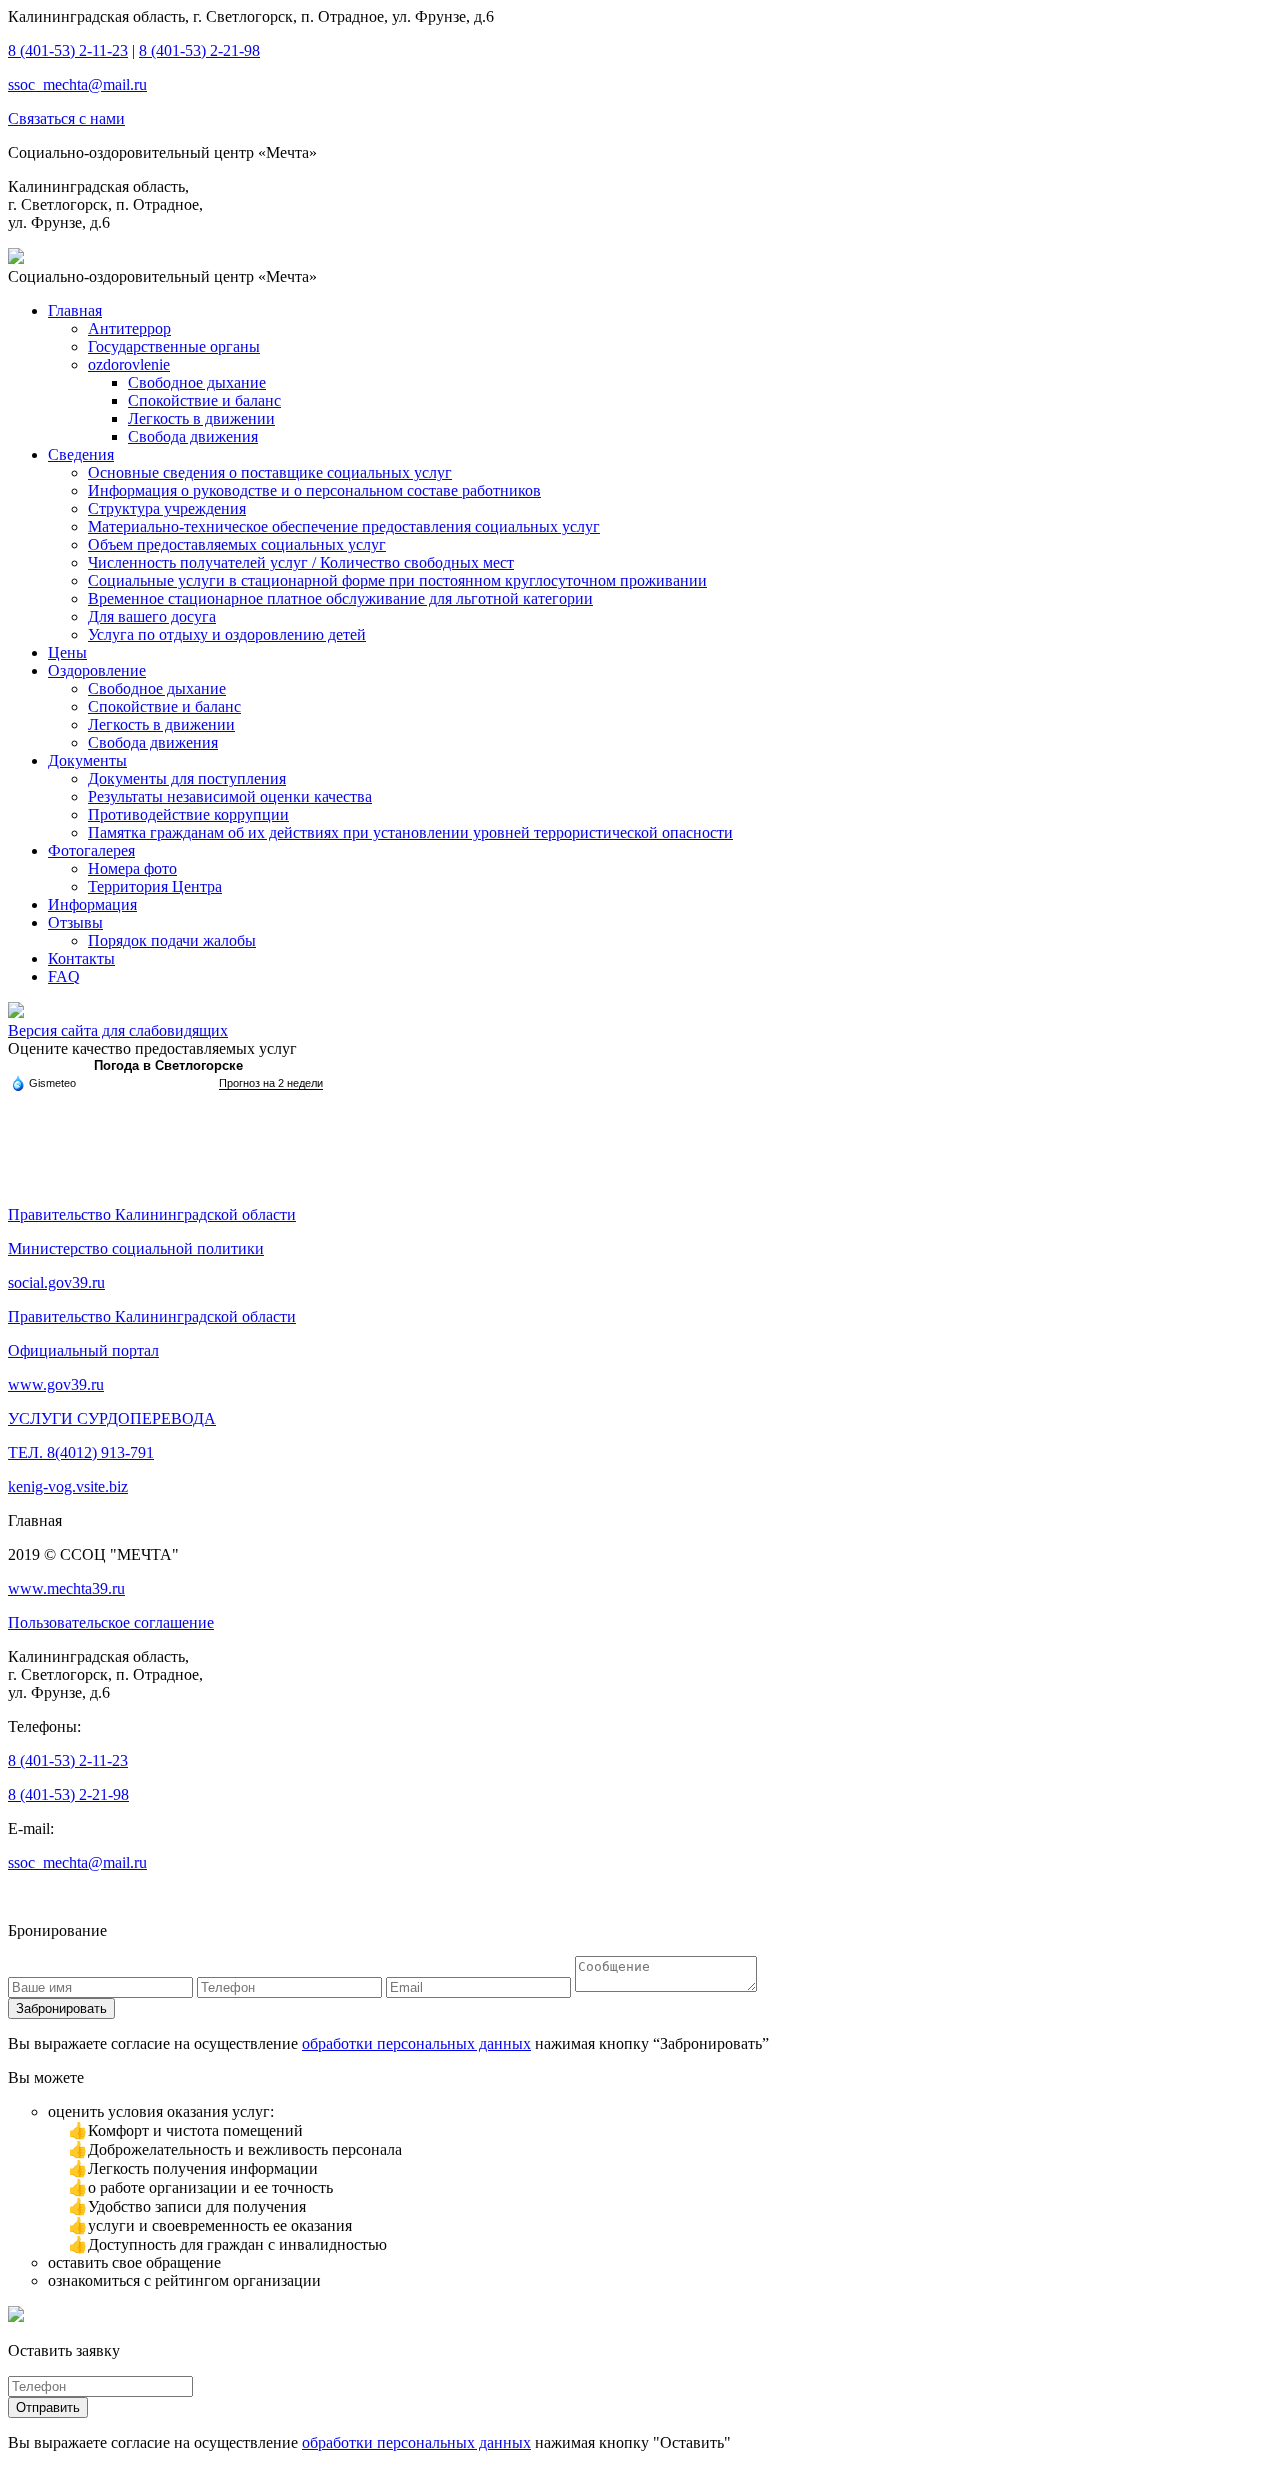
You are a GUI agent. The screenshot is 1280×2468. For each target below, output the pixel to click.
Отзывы (75, 922)
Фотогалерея (91, 850)
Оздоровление (97, 670)
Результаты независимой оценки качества (230, 796)
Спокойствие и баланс (204, 400)
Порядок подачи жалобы (172, 940)
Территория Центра (155, 886)
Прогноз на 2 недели (271, 1083)
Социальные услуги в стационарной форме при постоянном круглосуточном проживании (397, 580)
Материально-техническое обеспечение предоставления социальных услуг (344, 526)
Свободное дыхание (197, 382)
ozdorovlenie (129, 364)
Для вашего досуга (152, 616)
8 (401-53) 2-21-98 (199, 50)
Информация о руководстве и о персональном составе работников (314, 490)
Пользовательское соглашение (111, 1622)
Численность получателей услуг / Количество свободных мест (301, 562)
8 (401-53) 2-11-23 (68, 50)
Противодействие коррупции (188, 814)
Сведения (81, 454)
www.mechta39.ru (66, 1588)
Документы (87, 760)
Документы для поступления (187, 778)
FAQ (64, 976)
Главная (75, 310)
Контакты (81, 958)
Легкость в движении (201, 418)
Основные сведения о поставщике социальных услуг (270, 472)
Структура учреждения (167, 508)
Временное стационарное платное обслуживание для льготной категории (340, 598)
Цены (67, 652)
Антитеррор (129, 328)
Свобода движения (193, 436)
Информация (92, 904)
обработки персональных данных (416, 2043)
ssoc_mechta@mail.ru (77, 84)
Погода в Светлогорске (168, 1065)
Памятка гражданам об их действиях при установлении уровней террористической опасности (410, 832)
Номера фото (132, 868)
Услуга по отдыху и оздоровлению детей (227, 634)
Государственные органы (174, 346)
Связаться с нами (66, 118)
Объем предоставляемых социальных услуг (237, 544)
